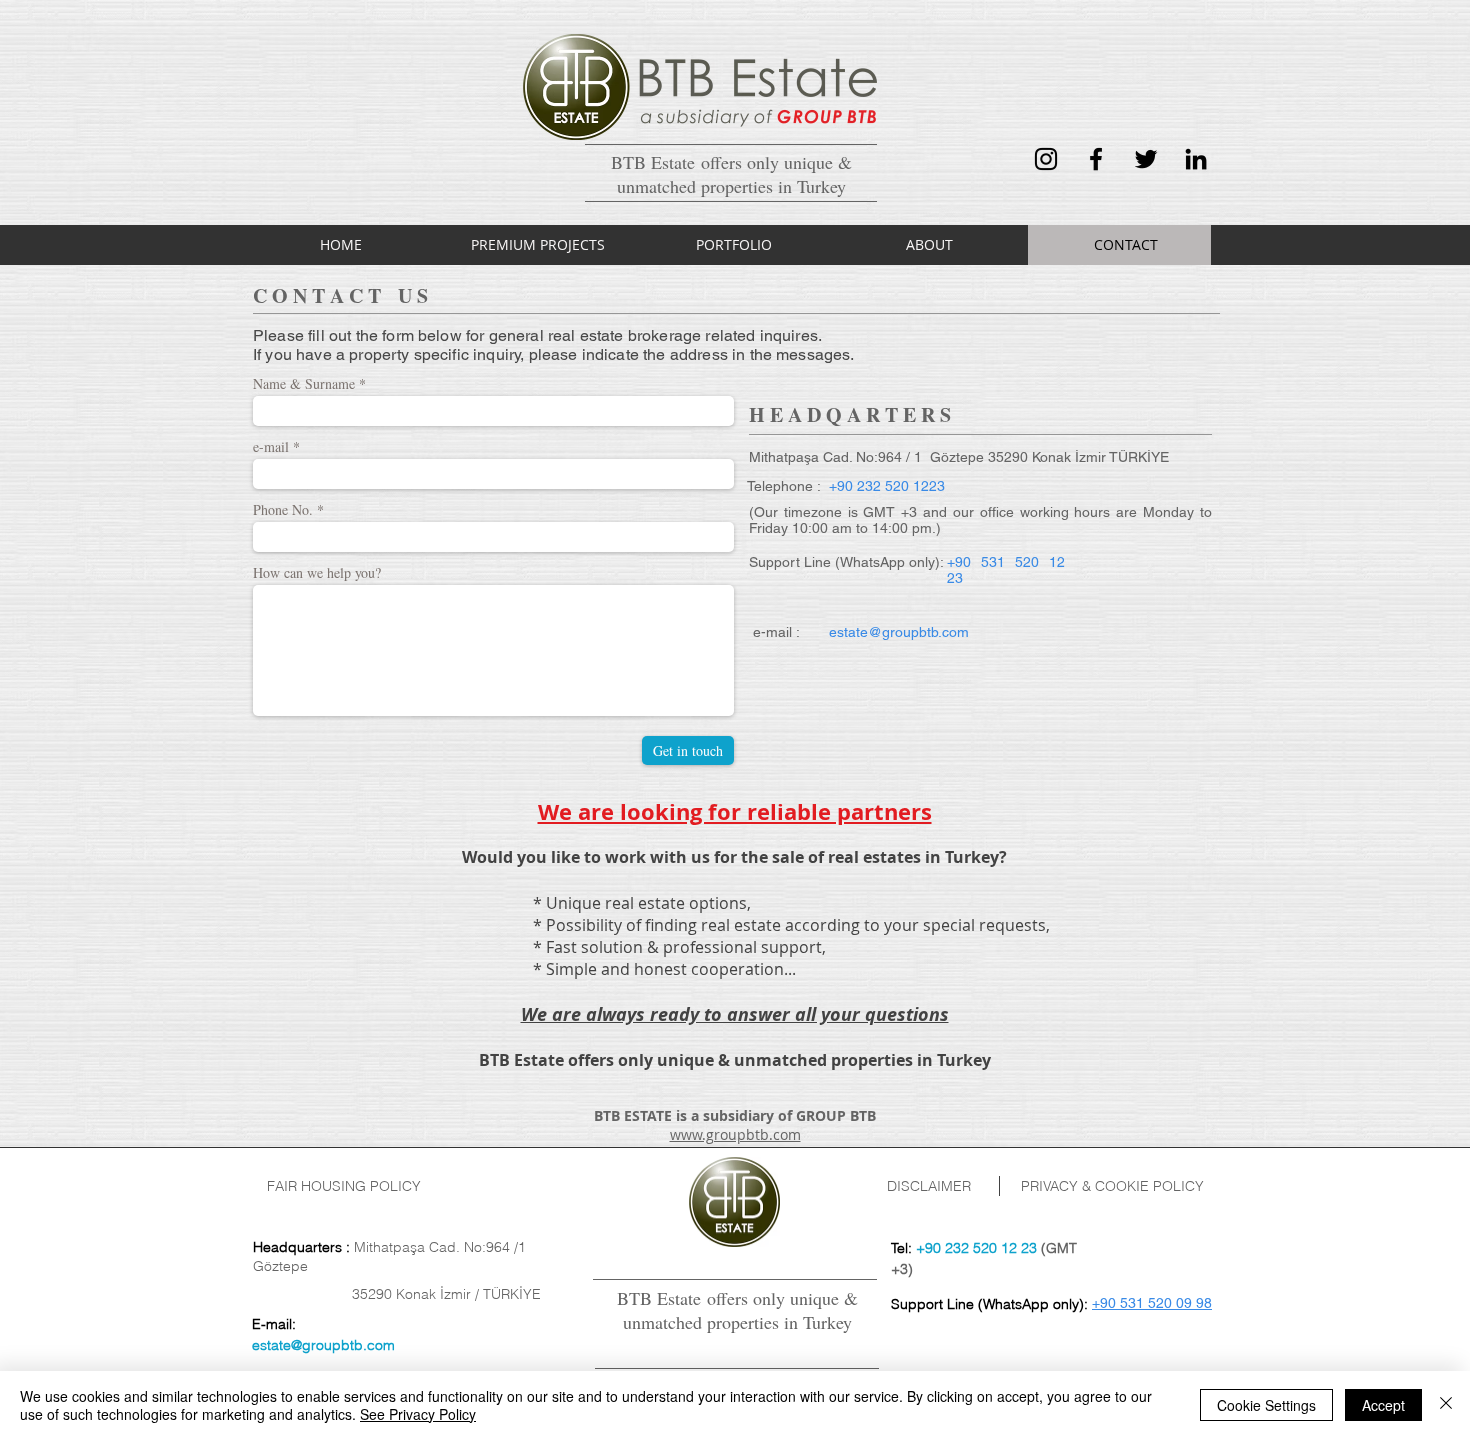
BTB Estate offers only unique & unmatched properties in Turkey (737, 1310)
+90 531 (1118, 1303)
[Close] (1446, 1405)
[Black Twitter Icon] (1146, 159)
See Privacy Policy (418, 1414)
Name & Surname (304, 384)
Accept (1383, 1405)
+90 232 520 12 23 (976, 1248)
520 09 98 (1178, 1303)
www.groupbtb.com (735, 1134)
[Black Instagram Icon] (1046, 159)
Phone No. (283, 510)
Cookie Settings (1266, 1405)
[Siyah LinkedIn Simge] (1196, 159)
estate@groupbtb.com (323, 1345)
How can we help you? (317, 573)
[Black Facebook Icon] (1096, 159)
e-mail (271, 447)
